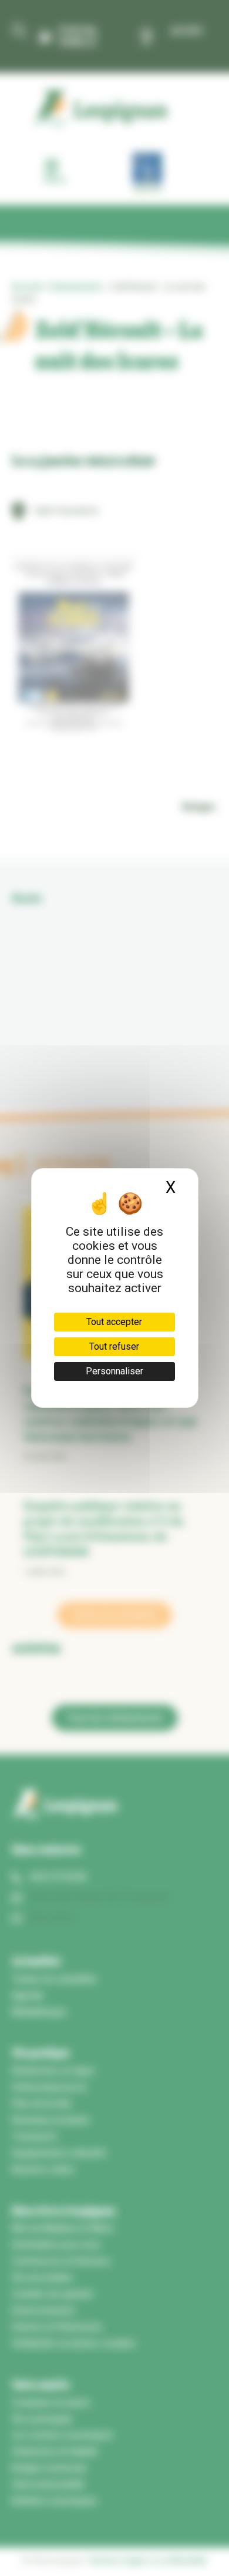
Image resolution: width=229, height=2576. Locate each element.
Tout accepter (114, 1322)
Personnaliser (114, 1371)
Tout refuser (114, 1346)
